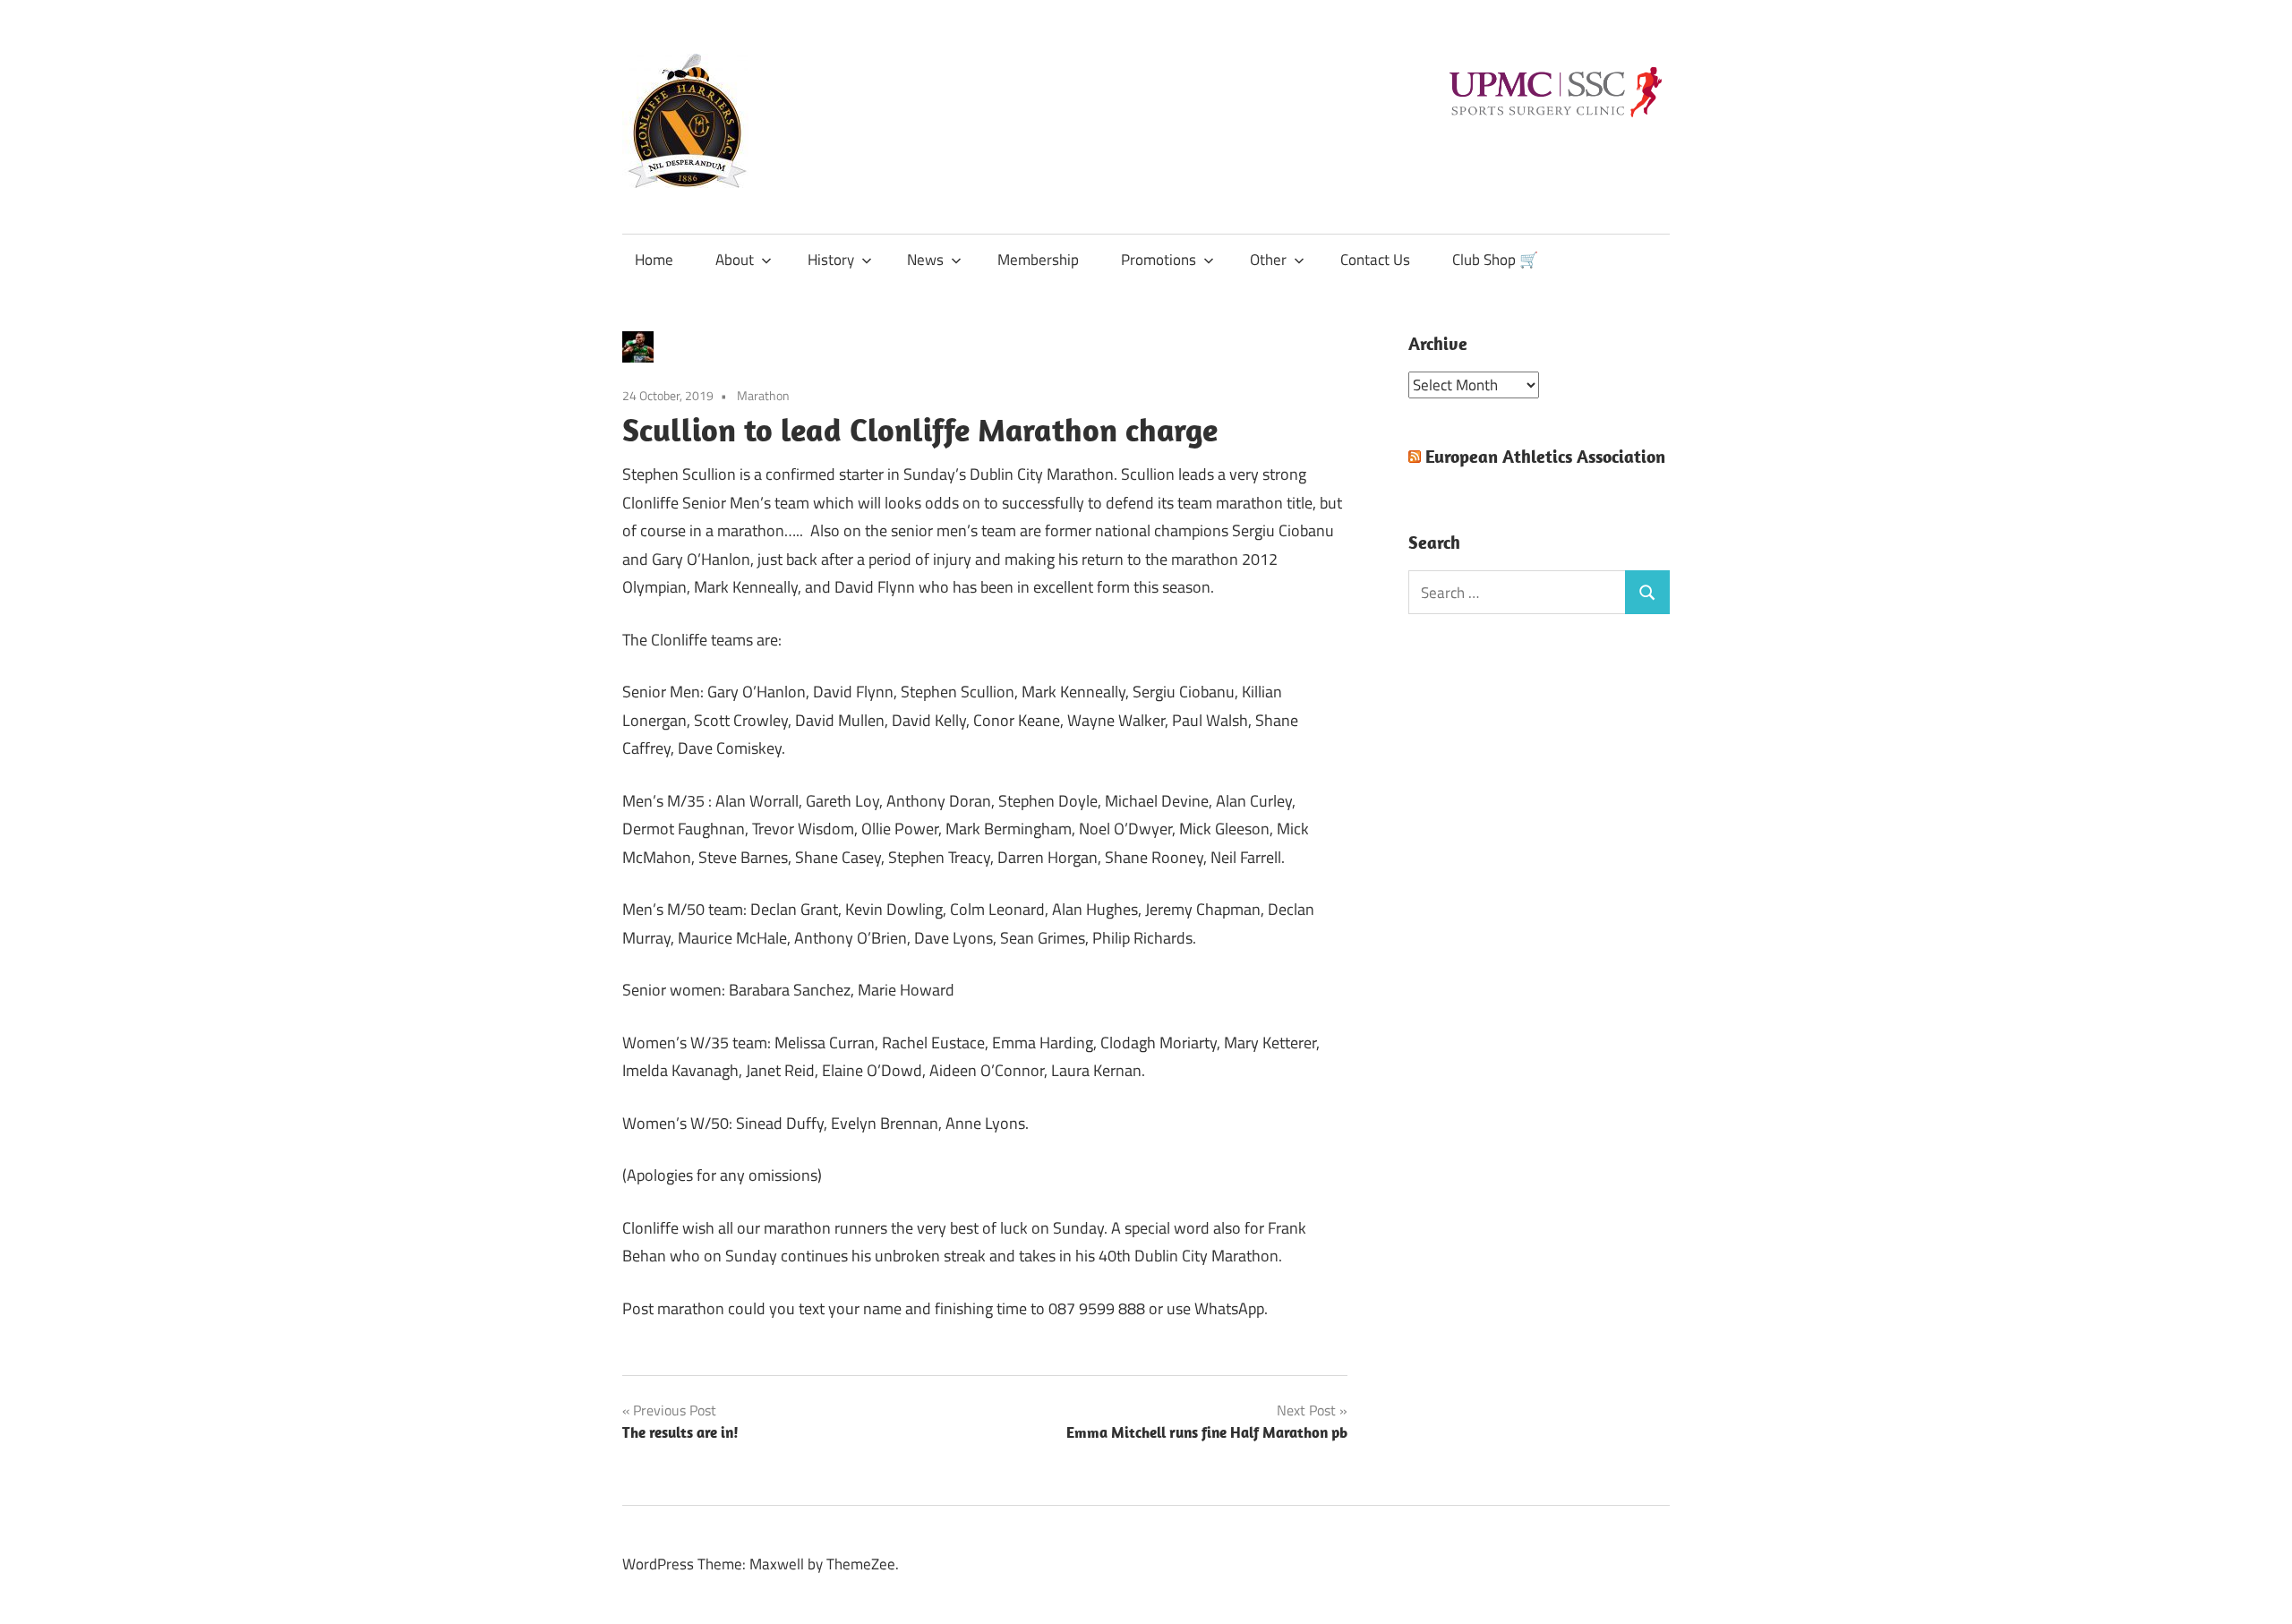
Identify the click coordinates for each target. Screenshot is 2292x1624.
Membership (1038, 260)
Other (1268, 260)
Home (654, 260)
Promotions (1159, 260)
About (735, 260)
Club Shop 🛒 (1495, 260)
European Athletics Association (1545, 456)
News (925, 260)
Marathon (763, 395)
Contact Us (1375, 260)
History (831, 260)
